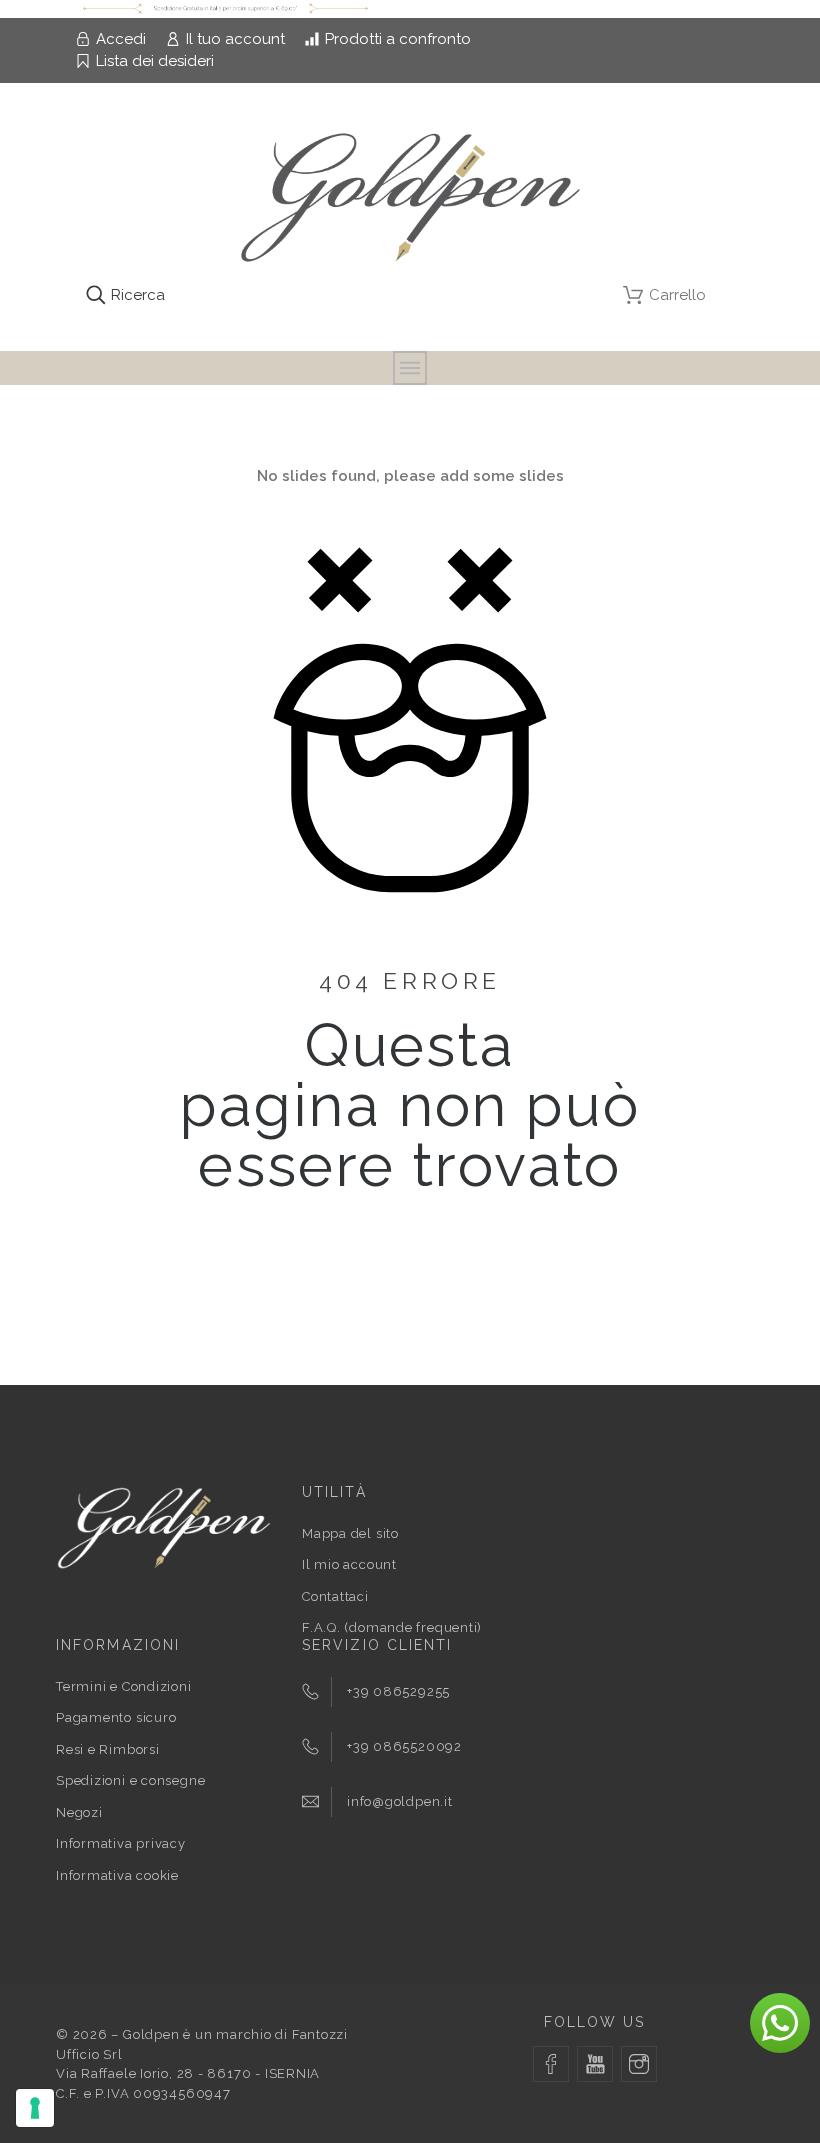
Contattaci (335, 1596)
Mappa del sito (350, 1533)
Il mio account (349, 1564)
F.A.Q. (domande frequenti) (392, 1627)
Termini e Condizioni (124, 1686)
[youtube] (595, 2064)
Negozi (79, 1812)
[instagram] (639, 2064)
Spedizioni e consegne (130, 1780)
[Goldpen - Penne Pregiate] (410, 198)
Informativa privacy (121, 1843)
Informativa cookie (117, 1875)
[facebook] (551, 2064)
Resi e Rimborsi (108, 1749)
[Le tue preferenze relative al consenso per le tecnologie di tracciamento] (35, 2108)
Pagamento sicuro (116, 1717)
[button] (780, 2023)
